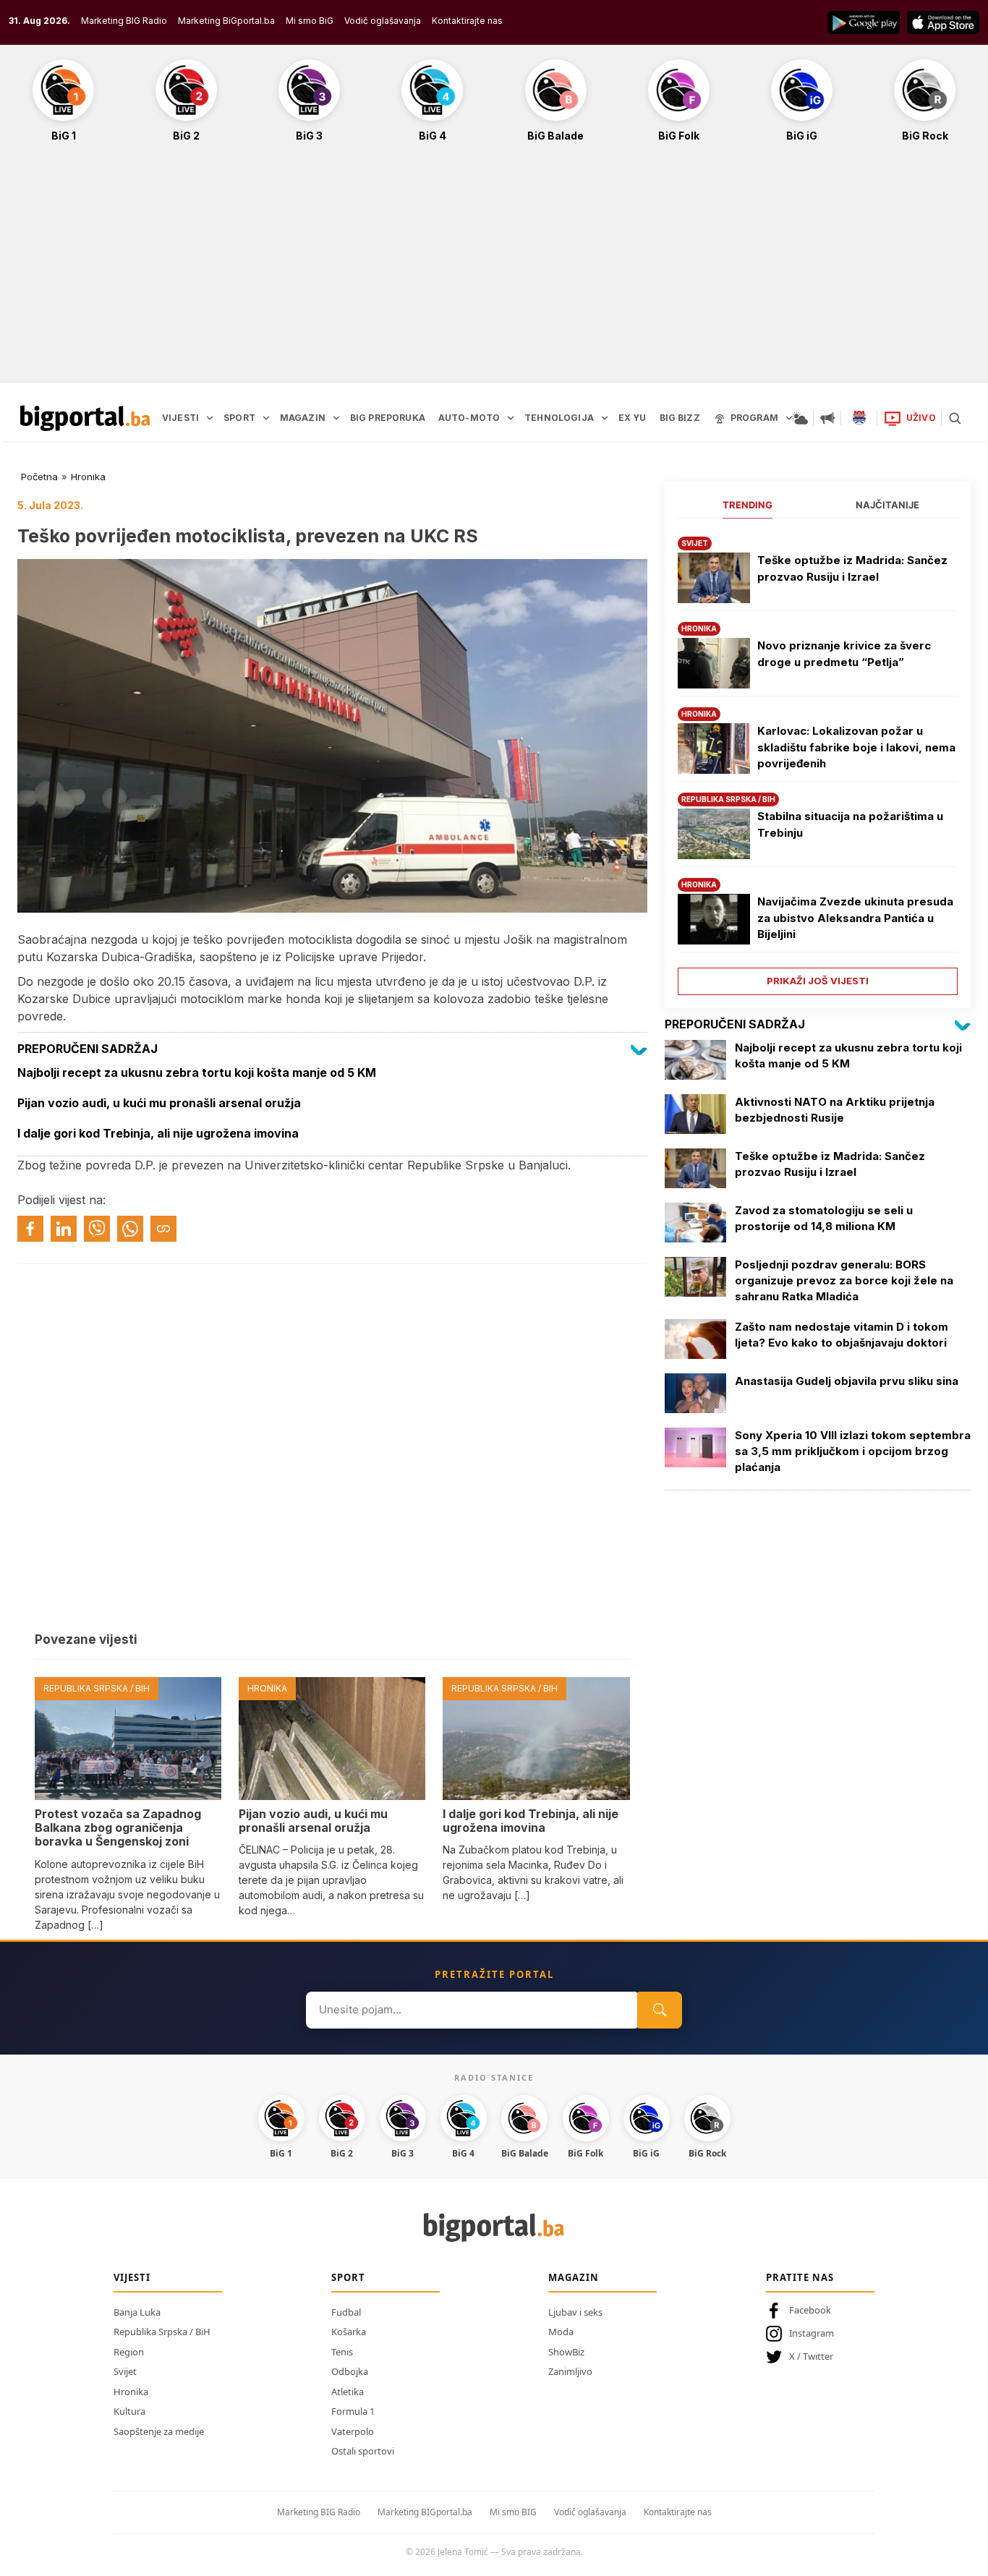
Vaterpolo (353, 2431)
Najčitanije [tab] (887, 505)
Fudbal (346, 2312)
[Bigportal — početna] (85, 418)
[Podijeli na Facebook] (30, 1229)
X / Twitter (811, 2356)
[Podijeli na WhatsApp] (130, 1229)
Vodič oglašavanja (383, 21)
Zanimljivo (570, 2371)
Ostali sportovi (363, 2451)
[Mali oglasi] (827, 418)
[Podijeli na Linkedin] (64, 1229)
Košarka (349, 2332)
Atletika (348, 2392)
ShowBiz (566, 2352)
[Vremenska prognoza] (800, 418)
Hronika (88, 477)
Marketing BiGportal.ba (226, 21)
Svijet (125, 2371)
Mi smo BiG (310, 21)
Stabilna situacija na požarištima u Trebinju (850, 824)
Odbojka (350, 2371)
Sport (348, 2277)
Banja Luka (137, 2312)
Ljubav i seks (575, 2312)
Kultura (129, 2411)
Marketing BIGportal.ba (425, 2512)
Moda (561, 2332)
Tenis (342, 2352)
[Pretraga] (955, 418)
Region (129, 2352)
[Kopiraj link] (163, 1229)
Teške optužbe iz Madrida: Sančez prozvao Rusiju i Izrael (852, 568)
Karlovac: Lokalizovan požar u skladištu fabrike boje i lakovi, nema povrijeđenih (856, 747)
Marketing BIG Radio (124, 21)
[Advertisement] (494, 270)
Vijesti (132, 2277)
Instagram (812, 2333)
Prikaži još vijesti (818, 981)
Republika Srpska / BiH (162, 2332)
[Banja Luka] (859, 418)
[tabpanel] (818, 760)
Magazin (574, 2277)
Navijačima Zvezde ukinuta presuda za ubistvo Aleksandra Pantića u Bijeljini (855, 918)
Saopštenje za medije (159, 2431)
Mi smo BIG (513, 2512)
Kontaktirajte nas (467, 21)
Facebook (810, 2310)
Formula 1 (353, 2411)
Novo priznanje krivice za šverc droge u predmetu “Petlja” (844, 654)
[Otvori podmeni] (210, 418)
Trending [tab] (748, 505)
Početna (39, 477)
